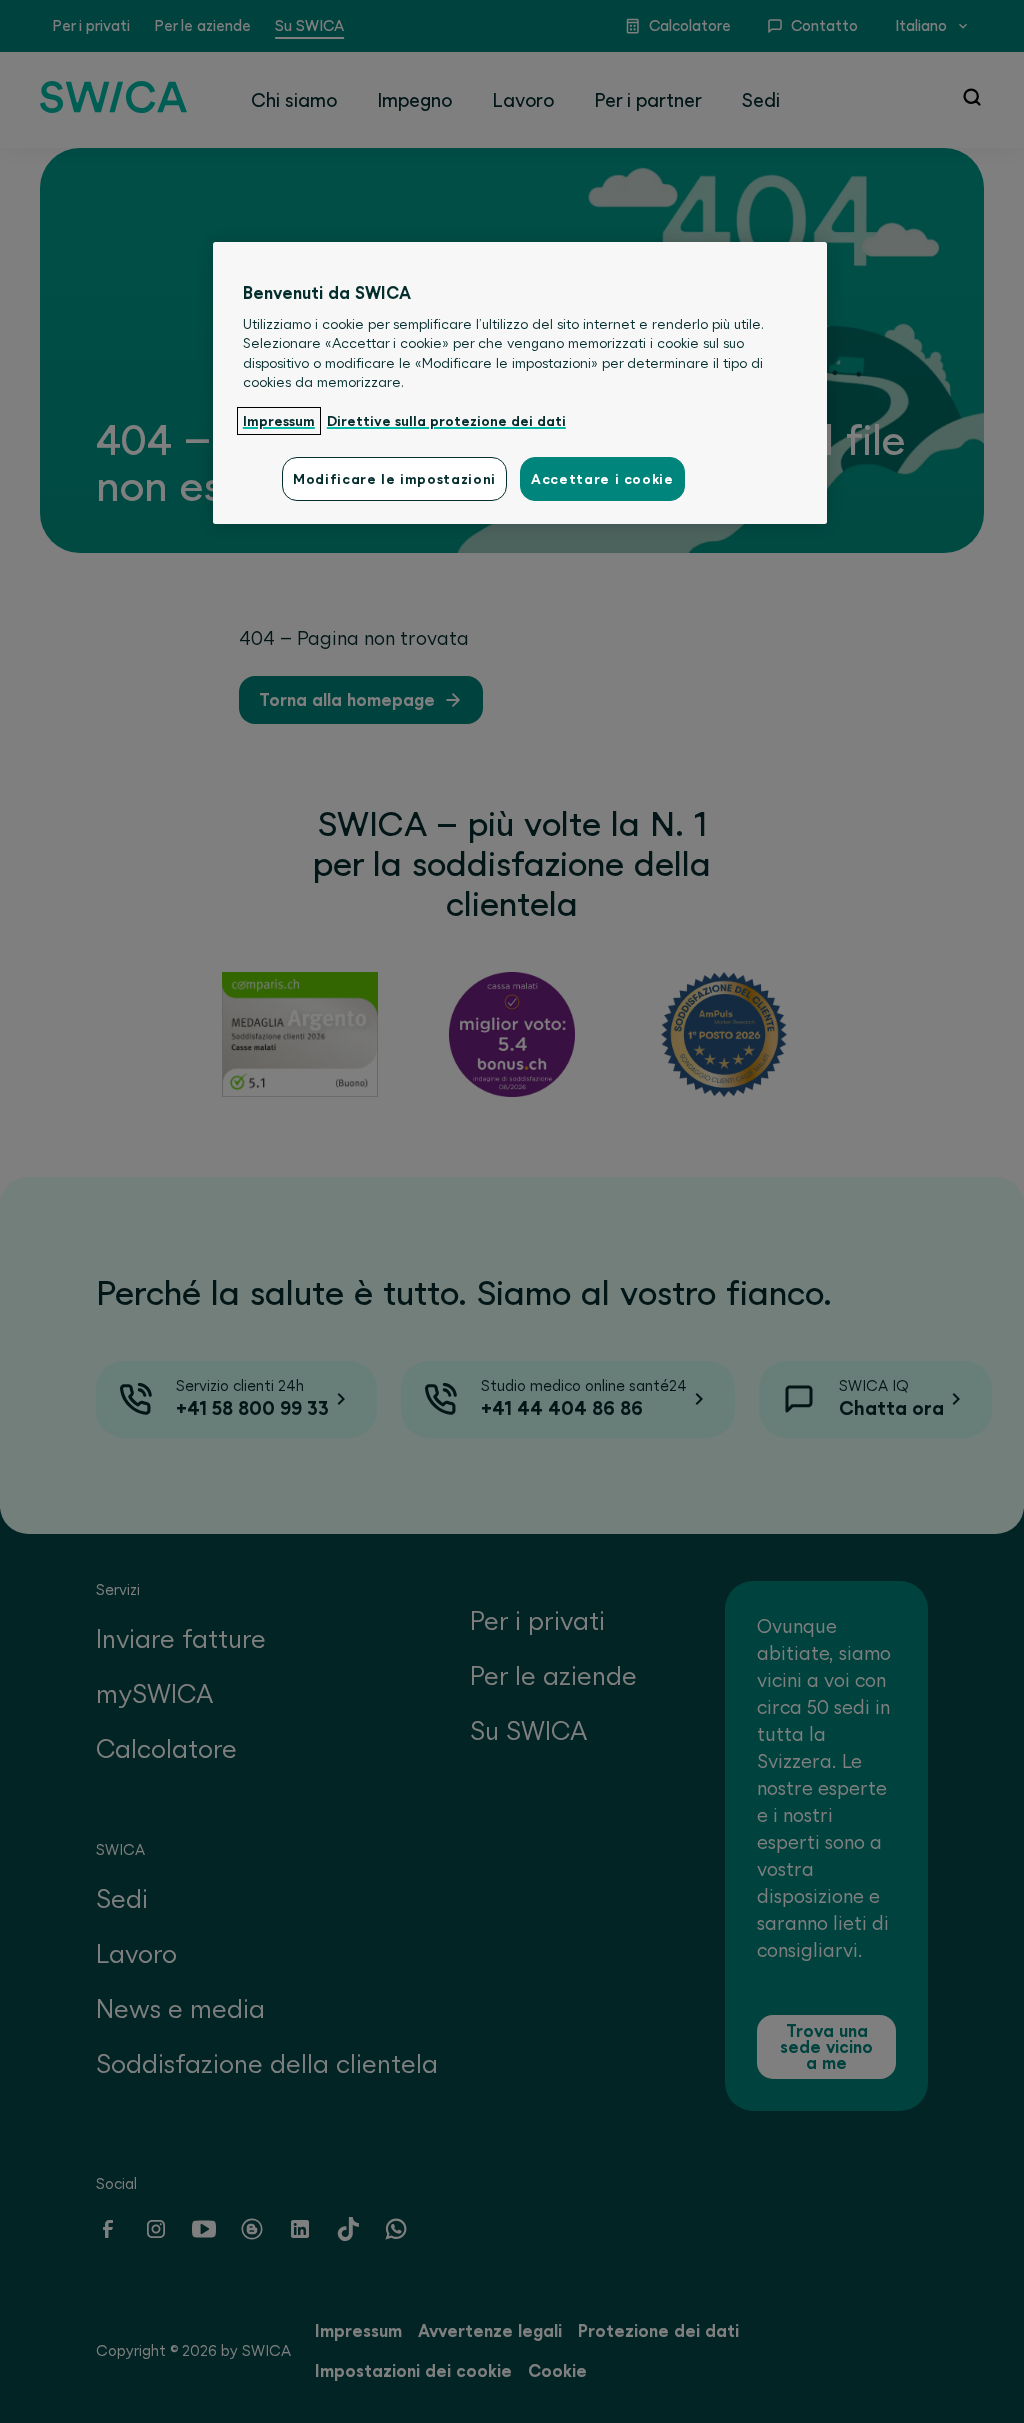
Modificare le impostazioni (394, 479)
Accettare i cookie (602, 479)
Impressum (279, 421)
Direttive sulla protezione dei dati (446, 421)
